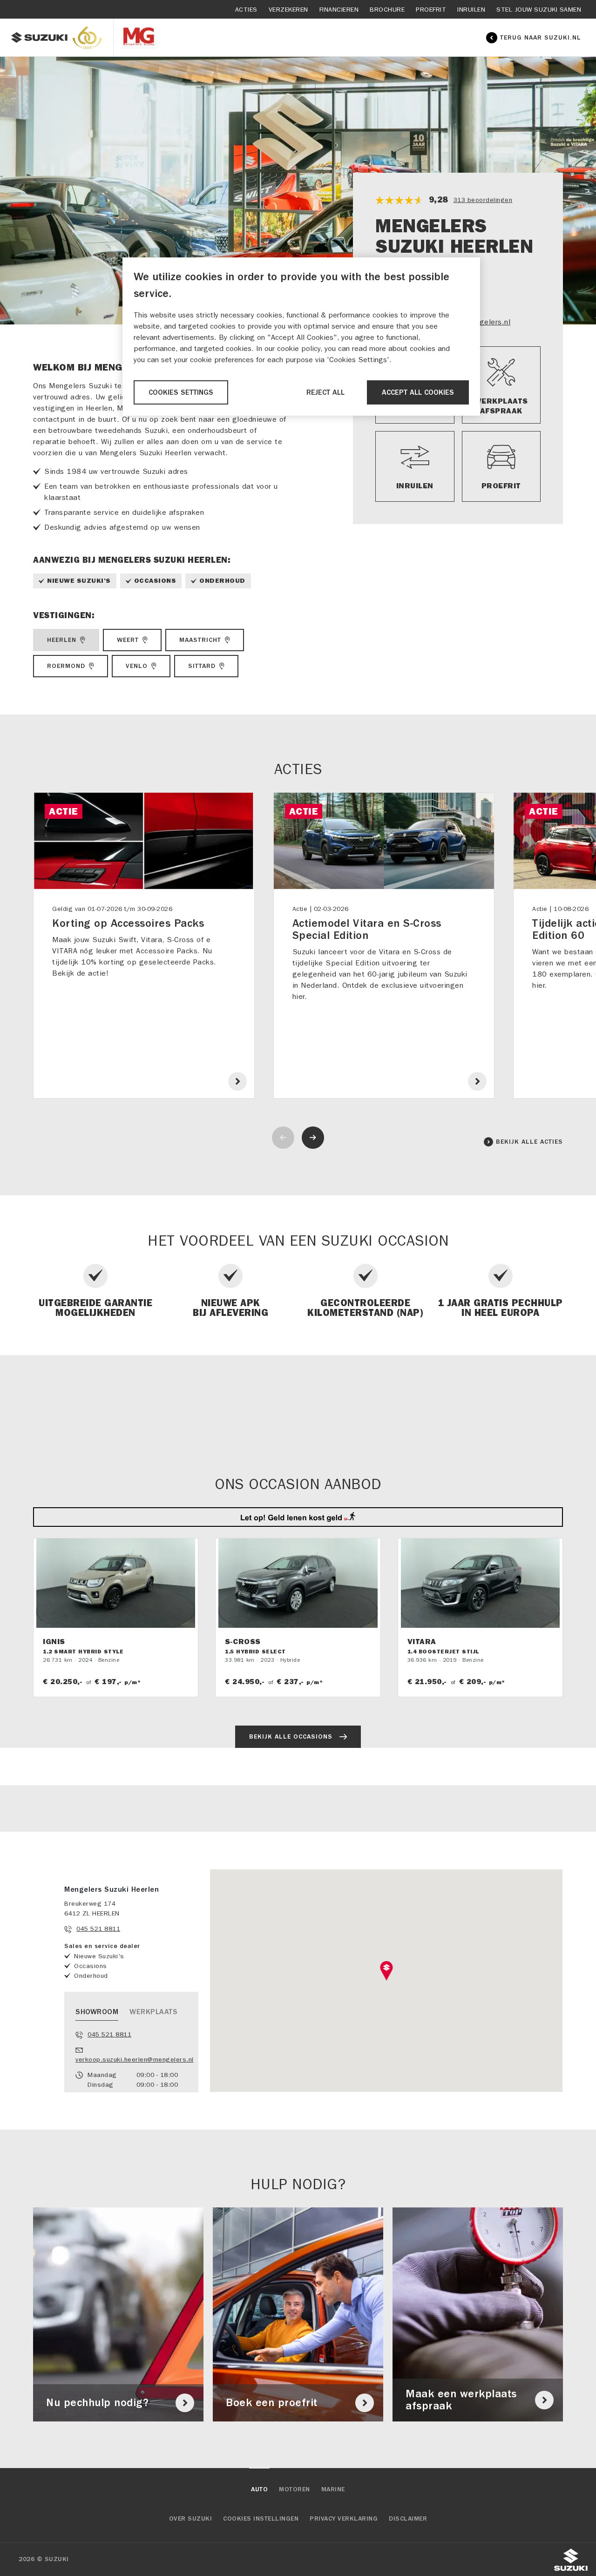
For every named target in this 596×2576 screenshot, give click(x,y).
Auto (259, 2489)
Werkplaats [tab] (153, 2012)
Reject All (325, 392)
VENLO (137, 666)
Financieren (339, 10)
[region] (301, 336)
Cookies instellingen (261, 2519)
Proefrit (431, 10)
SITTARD (202, 666)
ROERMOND (66, 666)
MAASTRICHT (200, 640)
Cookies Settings (181, 392)
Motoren (295, 2489)
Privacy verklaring (344, 2519)
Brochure (387, 10)
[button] (386, 1971)
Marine (333, 2489)
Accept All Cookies (418, 392)
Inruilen (471, 10)
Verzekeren (288, 10)
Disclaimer (408, 2519)
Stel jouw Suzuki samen (539, 10)
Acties (246, 10)
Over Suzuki (191, 2519)
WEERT (128, 640)
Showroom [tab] (97, 2012)
